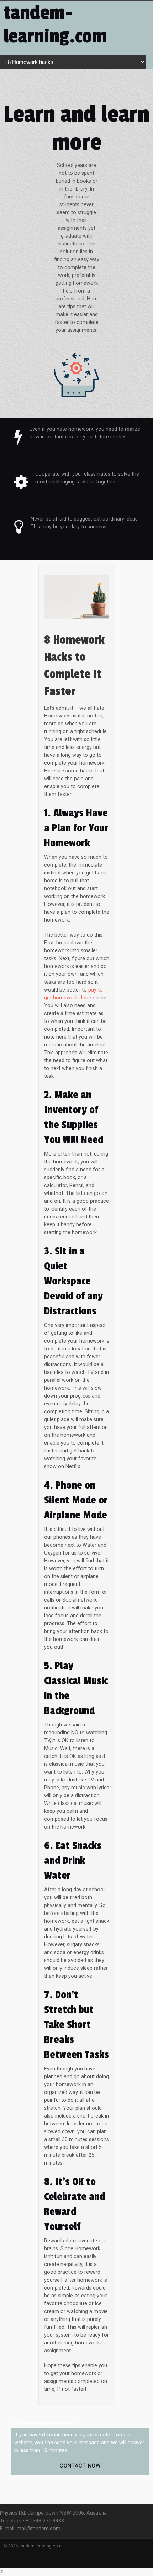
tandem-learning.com (55, 25)
